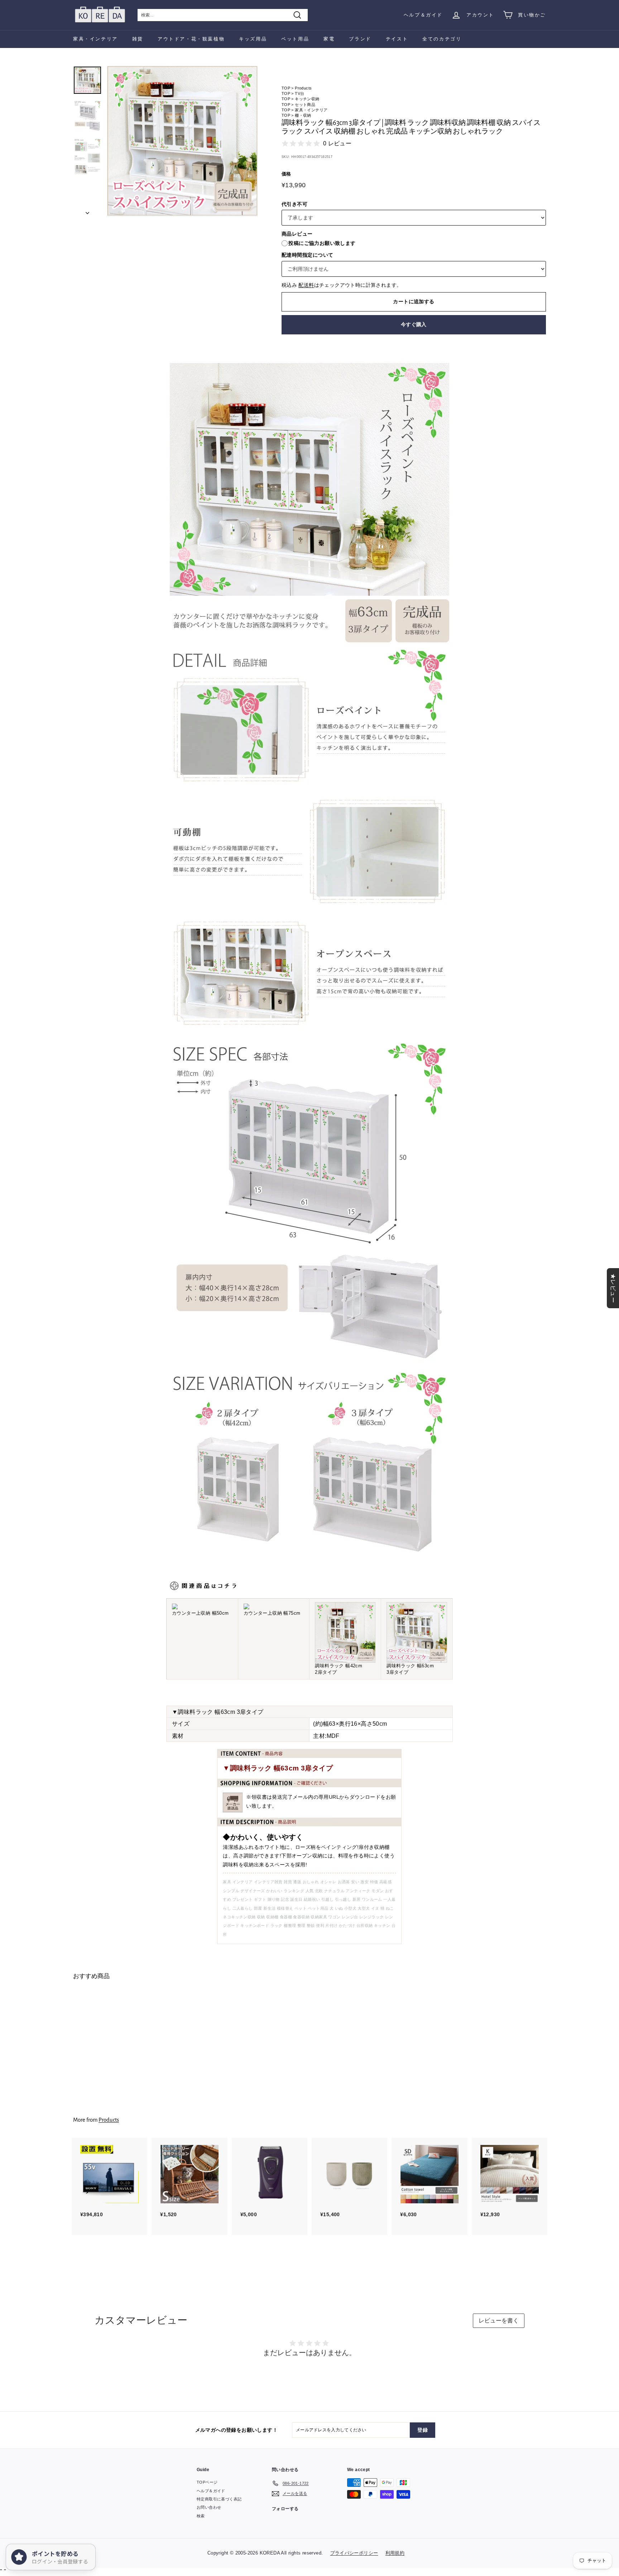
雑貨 (138, 39)
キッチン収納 (307, 99)
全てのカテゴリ (442, 39)
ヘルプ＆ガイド (423, 15)
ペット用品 (295, 39)
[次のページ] (87, 211)
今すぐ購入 (414, 324)
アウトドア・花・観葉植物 (191, 39)
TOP (286, 88)
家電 (329, 39)
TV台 (299, 93)
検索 (201, 2516)
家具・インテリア (95, 39)
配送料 (306, 285)
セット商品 (305, 105)
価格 (286, 174)
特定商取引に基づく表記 (219, 2499)
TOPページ (207, 2482)
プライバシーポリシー (354, 2553)
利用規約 (395, 2553)
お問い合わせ (209, 2507)
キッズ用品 (253, 39)
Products (303, 88)
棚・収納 (303, 115)
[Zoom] (182, 141)
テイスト (397, 39)
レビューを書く (499, 2321)
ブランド (360, 39)
